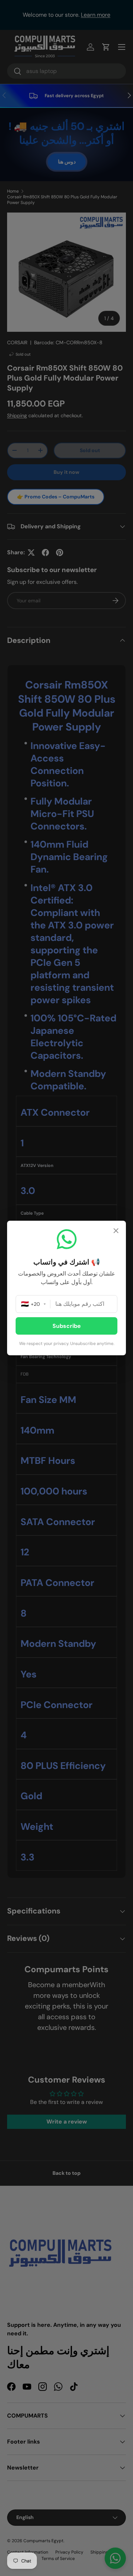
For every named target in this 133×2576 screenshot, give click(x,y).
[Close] (116, 1232)
